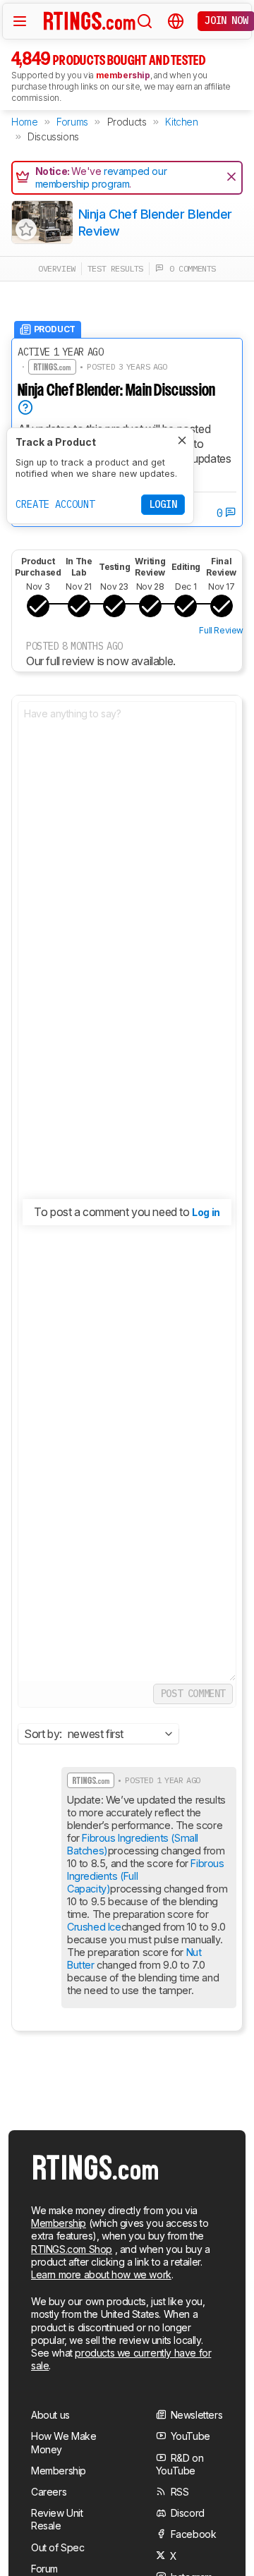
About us (50, 2415)
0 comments (190, 268)
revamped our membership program (101, 177)
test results (115, 268)
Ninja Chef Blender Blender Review (155, 222)
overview (57, 268)
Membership (59, 2223)
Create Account (55, 504)
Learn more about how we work (101, 2274)
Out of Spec (58, 2547)
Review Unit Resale (57, 2519)
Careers (49, 2492)
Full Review (221, 630)
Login (163, 504)
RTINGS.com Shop (72, 2249)
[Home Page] (90, 20)
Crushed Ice (94, 1927)
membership (123, 75)
